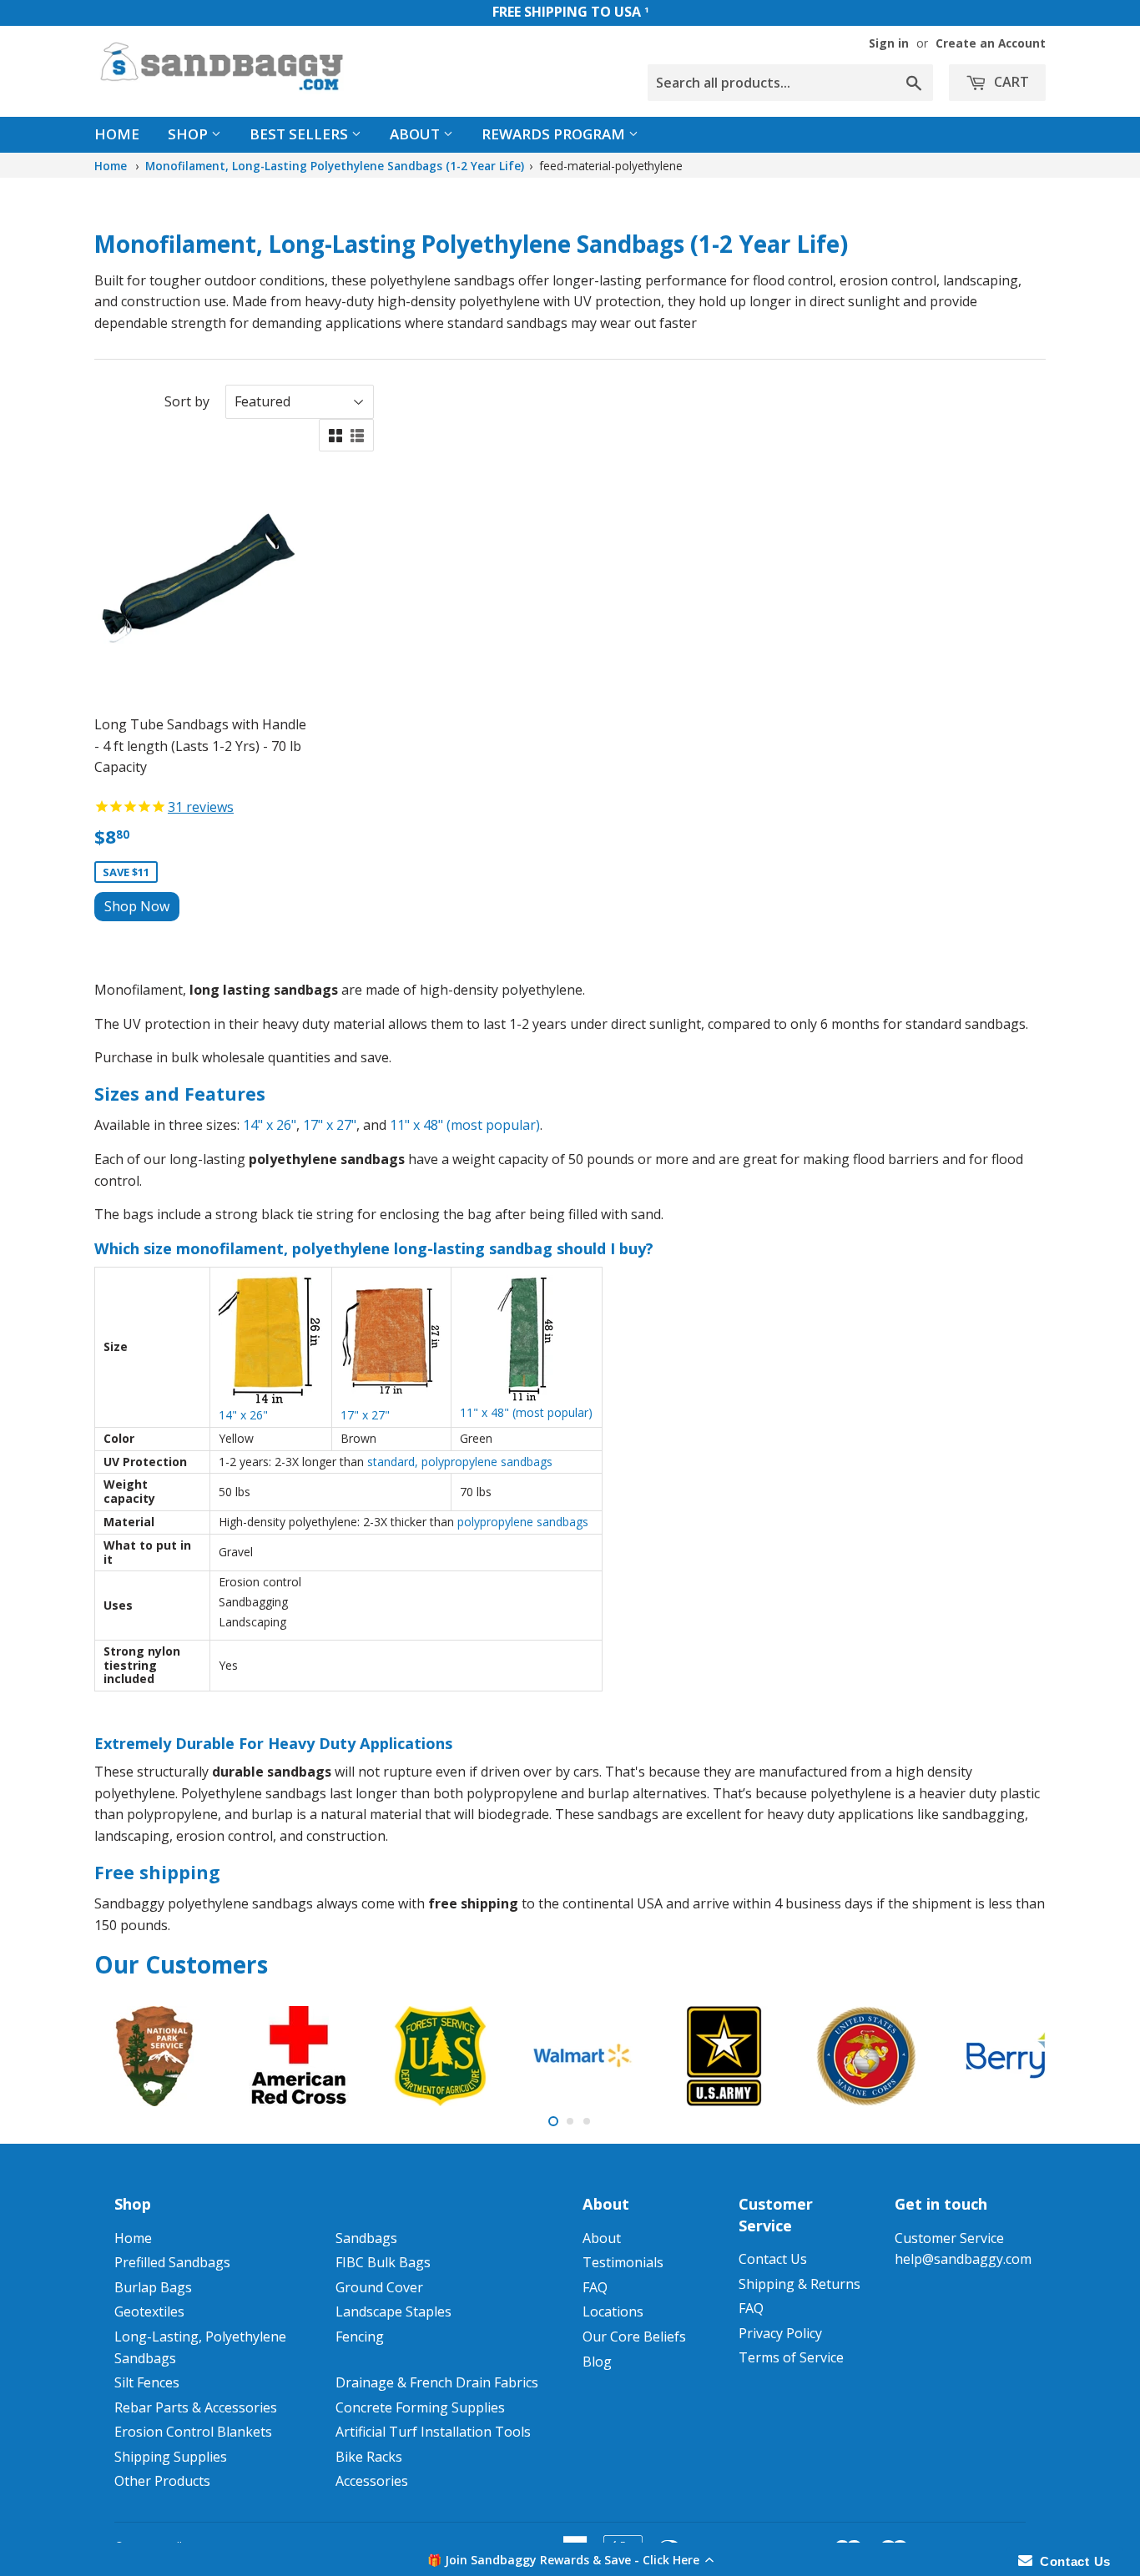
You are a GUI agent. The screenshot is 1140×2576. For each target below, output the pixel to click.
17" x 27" (330, 1125)
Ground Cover (379, 2287)
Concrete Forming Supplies (420, 2407)
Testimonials (623, 2262)
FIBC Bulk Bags (383, 2262)
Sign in (889, 43)
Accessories (372, 2481)
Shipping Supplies (171, 2457)
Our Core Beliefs (634, 2337)
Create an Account (991, 43)
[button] (570, 2559)
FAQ (595, 2287)
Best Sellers (300, 134)
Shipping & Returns (800, 2284)
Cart (1010, 82)
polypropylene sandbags (523, 1522)
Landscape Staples (393, 2311)
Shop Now (137, 906)
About (416, 134)
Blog (597, 2362)
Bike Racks (369, 2457)
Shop (189, 134)
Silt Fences (147, 2382)
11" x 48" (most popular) (465, 1125)
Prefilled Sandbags (172, 2262)
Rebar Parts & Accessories (196, 2407)
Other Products (162, 2481)
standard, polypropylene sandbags (460, 1462)
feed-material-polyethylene (611, 166)
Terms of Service (791, 2357)
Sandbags (366, 2238)
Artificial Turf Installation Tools (433, 2432)
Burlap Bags (153, 2287)
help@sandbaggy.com (963, 2259)
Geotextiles (149, 2311)
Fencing (360, 2337)
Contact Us (773, 2259)
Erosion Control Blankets (193, 2432)
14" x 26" (270, 1125)
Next (1010, 2056)
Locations (613, 2311)
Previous (130, 2056)
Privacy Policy (780, 2333)
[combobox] (790, 83)
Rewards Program (555, 134)
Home (117, 134)
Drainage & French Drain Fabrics (437, 2382)
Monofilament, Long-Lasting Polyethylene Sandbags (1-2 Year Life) (335, 166)
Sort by (187, 401)
